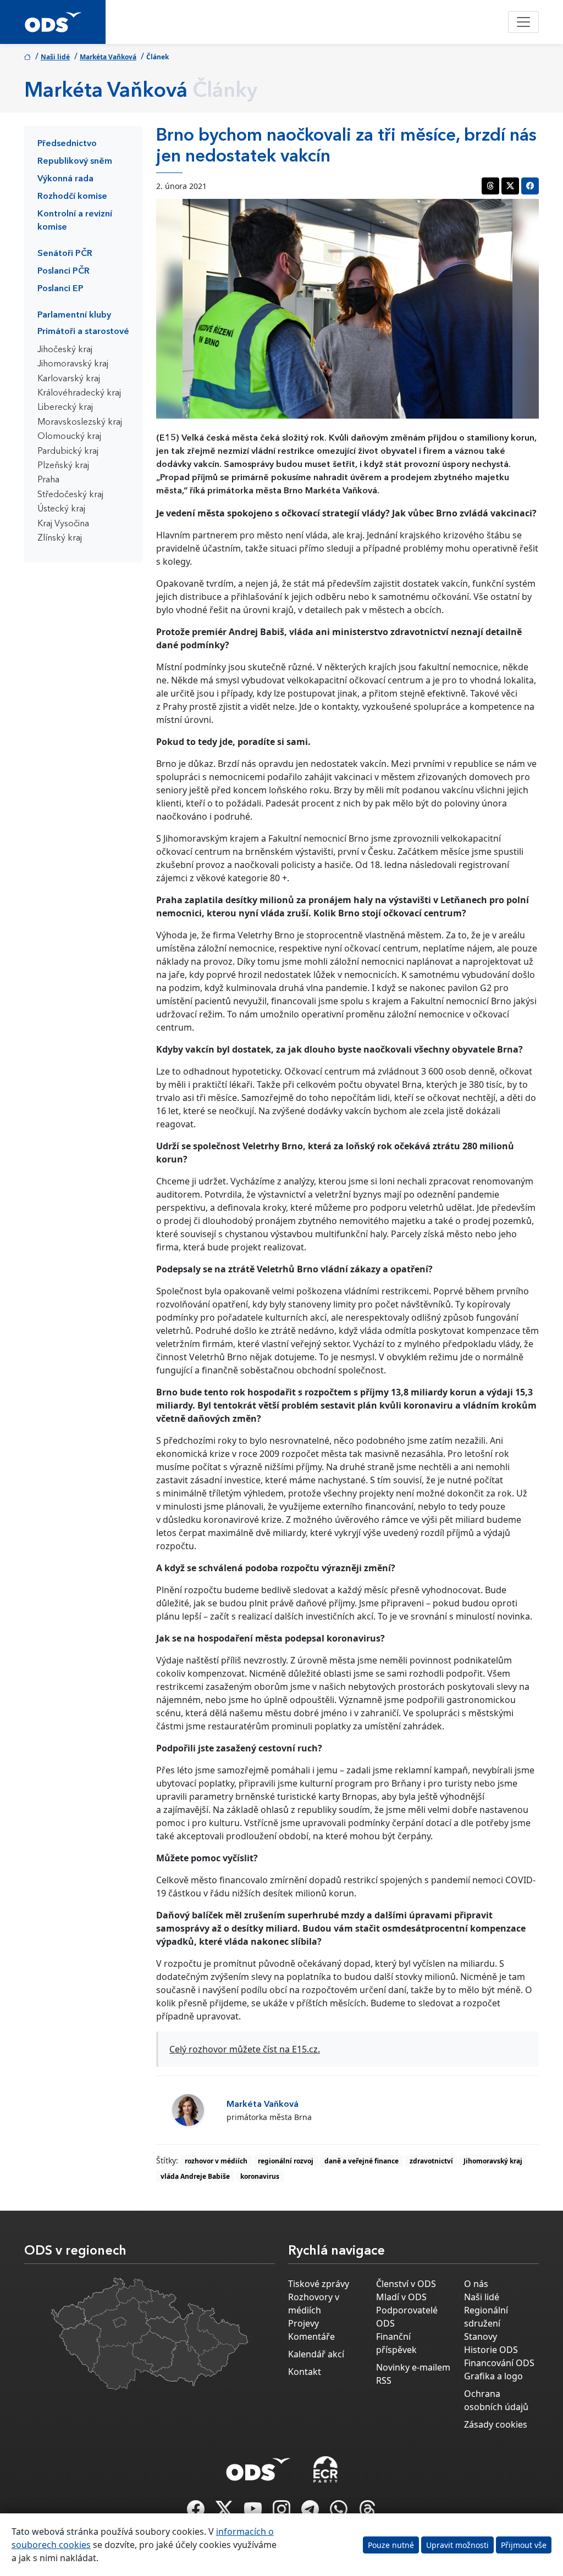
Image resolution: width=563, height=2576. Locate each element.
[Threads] (367, 2512)
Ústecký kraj (61, 509)
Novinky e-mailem (413, 2367)
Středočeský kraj (70, 495)
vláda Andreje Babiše (195, 2176)
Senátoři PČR (65, 254)
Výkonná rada (65, 179)
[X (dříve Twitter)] (225, 2512)
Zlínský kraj (60, 538)
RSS (384, 2380)
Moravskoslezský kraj (80, 422)
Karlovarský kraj (69, 379)
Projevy (303, 2323)
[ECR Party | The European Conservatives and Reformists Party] (325, 2469)
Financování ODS (499, 2363)
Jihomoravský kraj (73, 364)
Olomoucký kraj (69, 437)
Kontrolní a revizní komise (75, 221)
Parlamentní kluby (74, 315)
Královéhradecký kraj (79, 393)
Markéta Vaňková (108, 57)
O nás (476, 2284)
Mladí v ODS (401, 2297)
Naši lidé (55, 57)
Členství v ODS (406, 2284)
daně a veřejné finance (361, 2161)
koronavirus (260, 2176)
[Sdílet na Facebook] (530, 186)
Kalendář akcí (316, 2354)
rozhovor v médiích (216, 2161)
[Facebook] (197, 2512)
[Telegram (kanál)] (311, 2512)
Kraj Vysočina (63, 524)
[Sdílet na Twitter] (510, 186)
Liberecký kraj (65, 408)
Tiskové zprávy (319, 2284)
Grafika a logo (493, 2376)
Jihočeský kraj (65, 350)
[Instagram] (283, 2512)
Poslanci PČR (64, 271)
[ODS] (258, 2466)
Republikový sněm (75, 162)
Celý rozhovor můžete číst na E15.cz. (245, 2049)
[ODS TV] (254, 2512)
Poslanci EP (60, 289)
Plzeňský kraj (63, 466)
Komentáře (311, 2336)
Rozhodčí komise (72, 197)
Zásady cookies (496, 2424)
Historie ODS (491, 2350)
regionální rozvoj (286, 2161)
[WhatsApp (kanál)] (340, 2512)
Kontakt (305, 2372)
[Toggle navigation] (523, 22)
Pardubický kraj (68, 452)
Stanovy (481, 2336)
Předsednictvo (67, 144)
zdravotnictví (431, 2161)
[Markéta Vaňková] (188, 2110)
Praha (48, 480)
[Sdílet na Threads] (490, 186)
